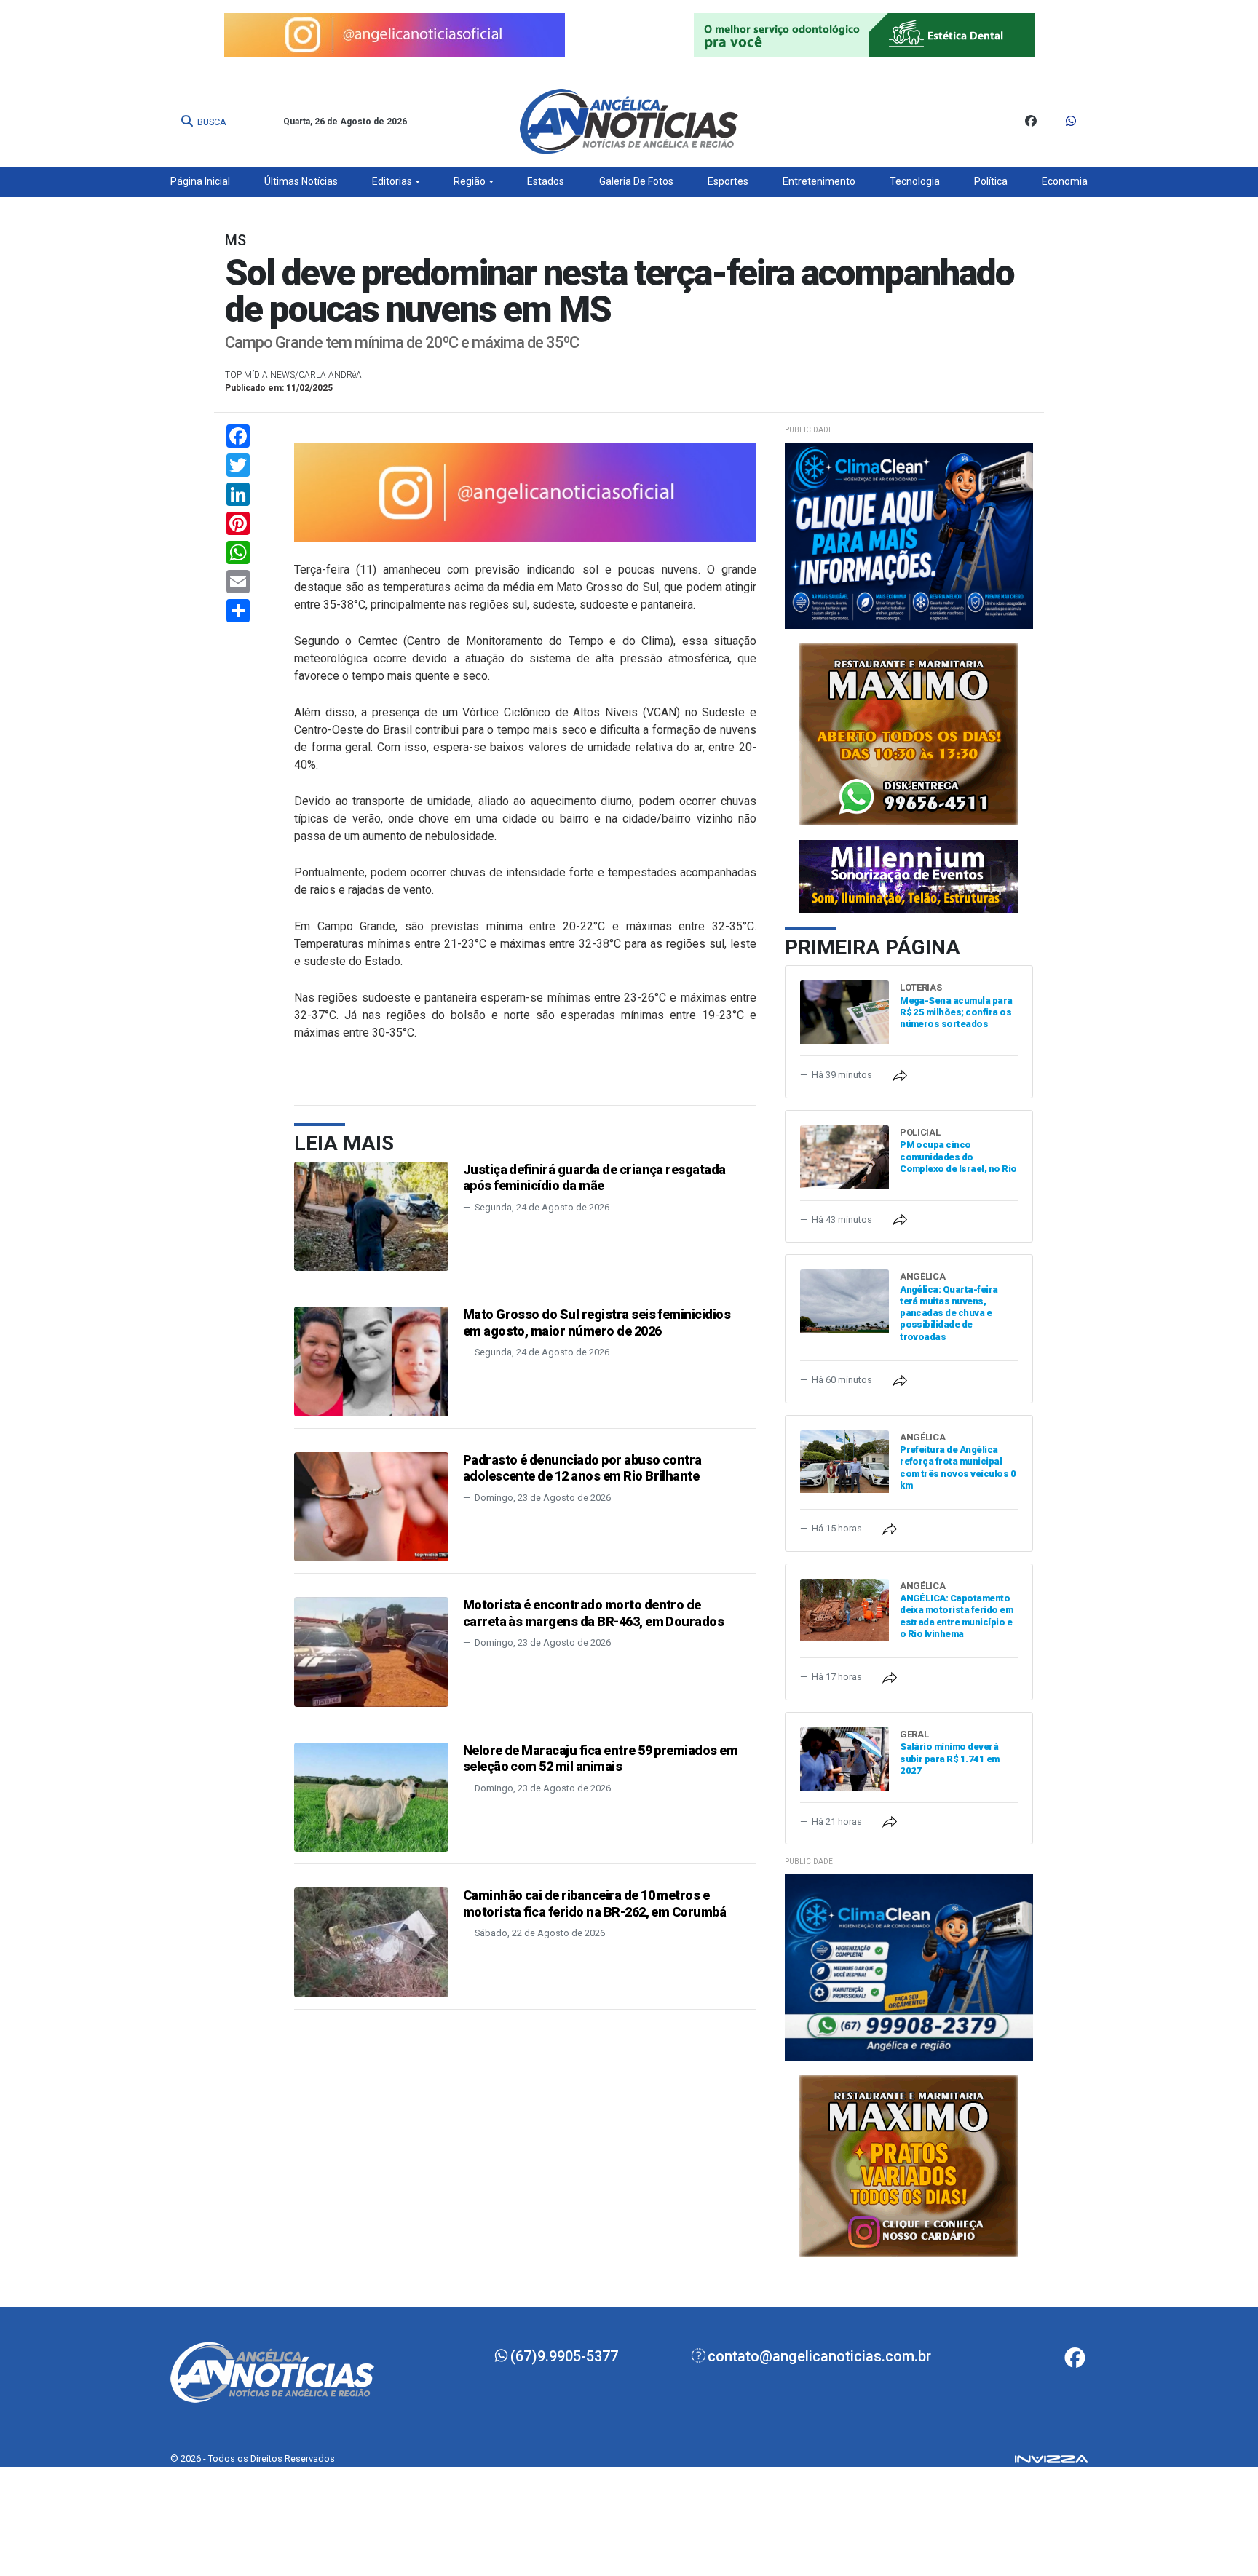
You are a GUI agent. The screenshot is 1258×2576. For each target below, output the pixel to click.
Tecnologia (915, 181)
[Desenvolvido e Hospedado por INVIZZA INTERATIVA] (1051, 2458)
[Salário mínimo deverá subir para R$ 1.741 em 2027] (844, 1757)
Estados (546, 181)
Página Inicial (200, 181)
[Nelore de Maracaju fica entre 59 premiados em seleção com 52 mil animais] (371, 1796)
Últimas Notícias (301, 181)
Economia (1065, 181)
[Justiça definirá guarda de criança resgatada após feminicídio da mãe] (371, 1215)
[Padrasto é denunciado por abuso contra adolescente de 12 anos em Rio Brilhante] (371, 1506)
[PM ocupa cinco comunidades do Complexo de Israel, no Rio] (844, 1156)
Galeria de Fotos (636, 181)
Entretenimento (819, 181)
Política (991, 181)
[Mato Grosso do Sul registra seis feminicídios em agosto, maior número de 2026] (371, 1361)
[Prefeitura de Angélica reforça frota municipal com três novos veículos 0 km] (844, 1461)
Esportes (728, 181)
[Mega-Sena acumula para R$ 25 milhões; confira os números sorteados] (844, 1011)
